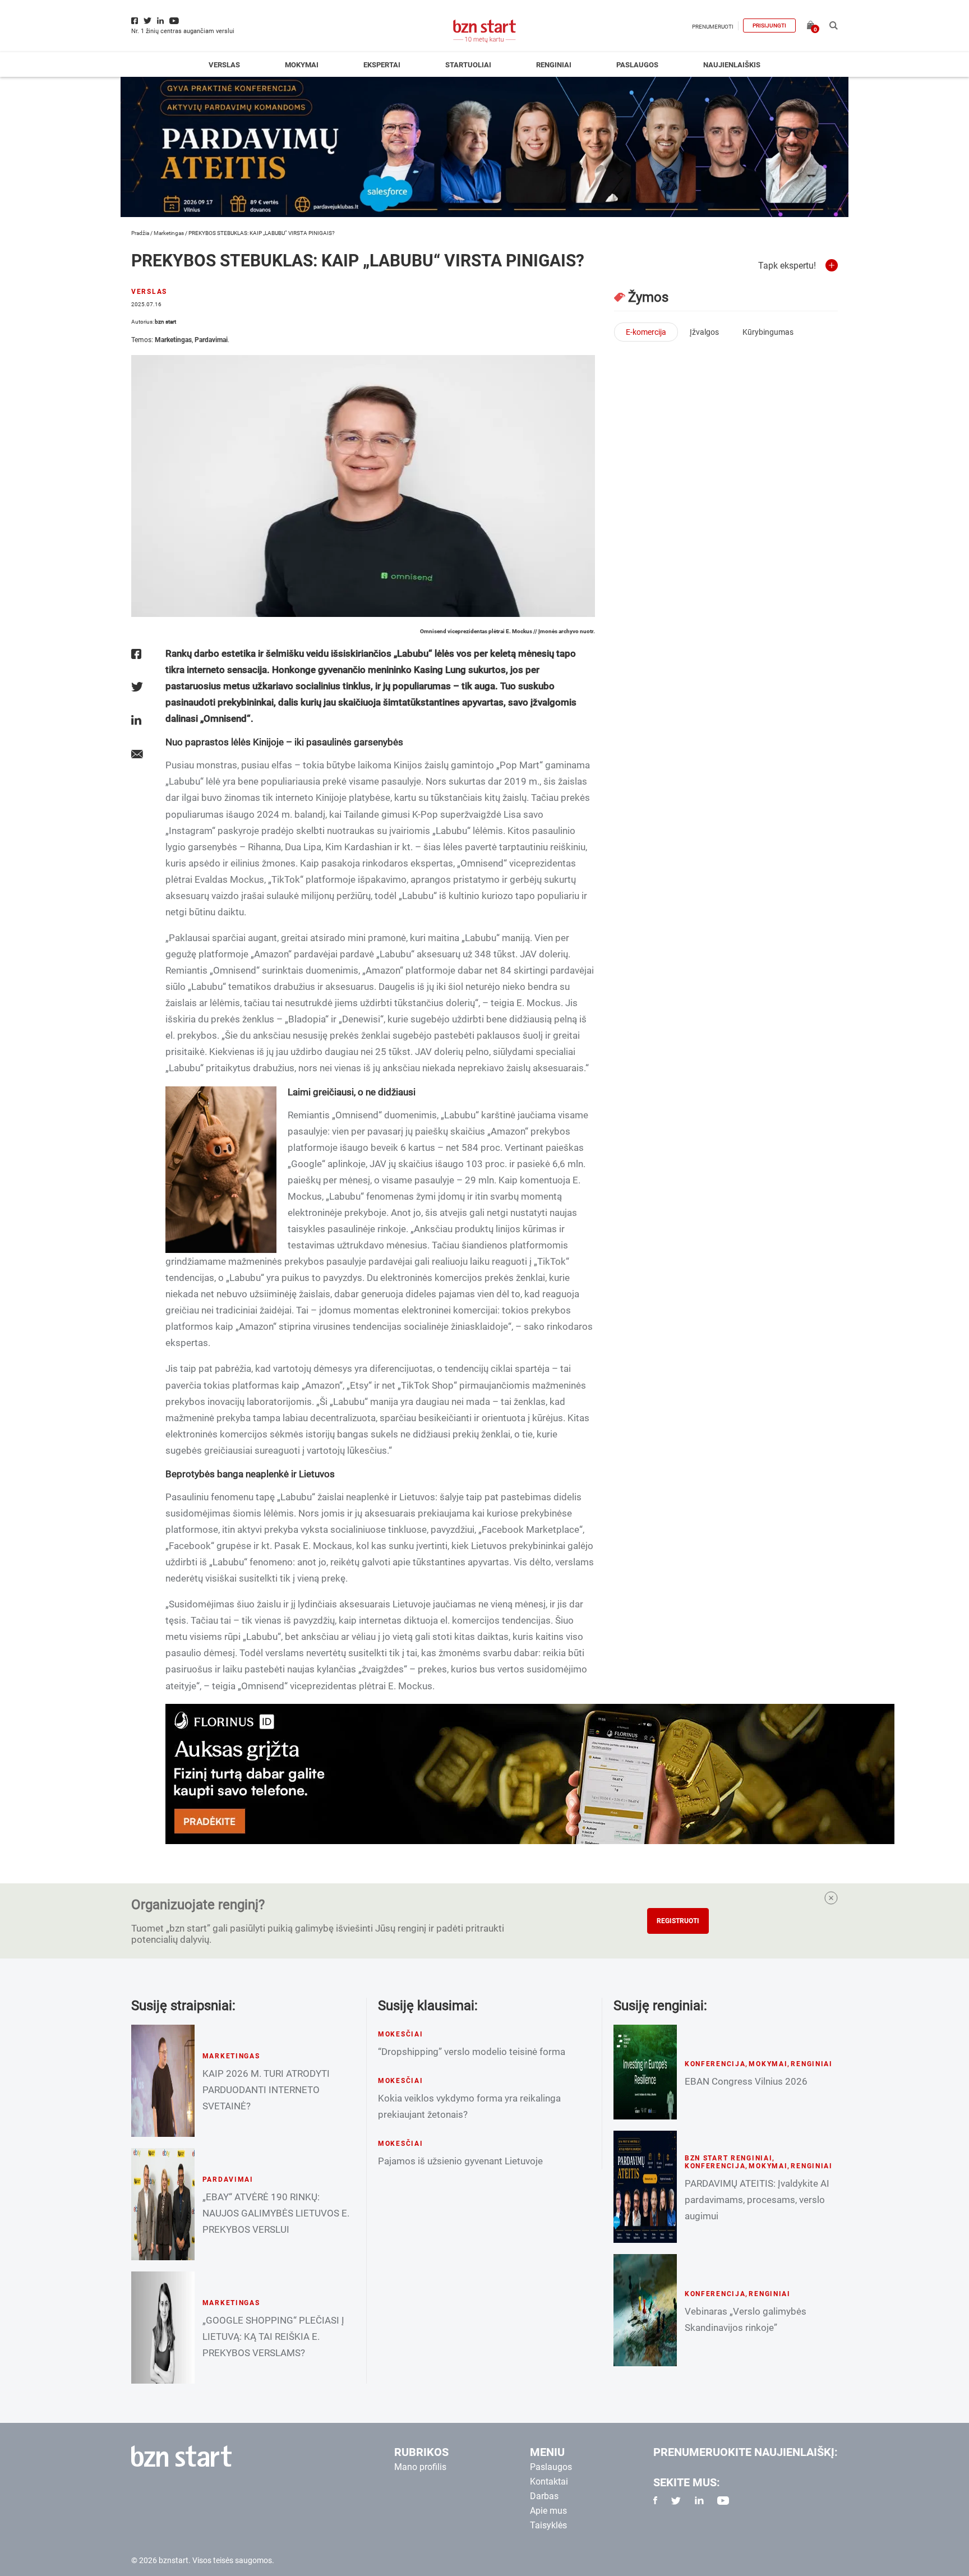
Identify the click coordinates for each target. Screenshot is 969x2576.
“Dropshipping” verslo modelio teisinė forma (472, 2052)
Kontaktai (549, 2481)
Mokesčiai (400, 2034)
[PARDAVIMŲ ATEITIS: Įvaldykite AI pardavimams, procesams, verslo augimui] (645, 2187)
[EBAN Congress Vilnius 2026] (645, 2072)
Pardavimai (211, 340)
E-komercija (646, 332)
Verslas (224, 65)
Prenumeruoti (713, 27)
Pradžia (140, 233)
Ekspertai (382, 65)
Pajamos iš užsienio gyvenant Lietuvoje (460, 2161)
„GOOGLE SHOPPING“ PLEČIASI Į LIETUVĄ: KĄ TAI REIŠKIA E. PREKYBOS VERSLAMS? (273, 2337)
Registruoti (678, 1921)
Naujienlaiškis (732, 65)
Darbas (544, 2496)
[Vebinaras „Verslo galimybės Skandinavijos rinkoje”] (645, 2310)
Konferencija (715, 2064)
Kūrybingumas (768, 332)
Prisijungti (769, 26)
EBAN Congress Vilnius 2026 (746, 2081)
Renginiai (554, 65)
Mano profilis (420, 2467)
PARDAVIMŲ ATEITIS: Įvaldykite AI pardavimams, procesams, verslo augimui (757, 2200)
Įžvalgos (704, 332)
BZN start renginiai (729, 2158)
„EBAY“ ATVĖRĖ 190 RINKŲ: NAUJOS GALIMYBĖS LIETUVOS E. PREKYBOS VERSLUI (276, 2213)
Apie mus (548, 2511)
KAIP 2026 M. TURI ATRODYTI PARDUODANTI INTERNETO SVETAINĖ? (266, 2090)
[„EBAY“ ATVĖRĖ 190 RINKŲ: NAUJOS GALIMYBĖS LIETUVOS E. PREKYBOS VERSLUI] (163, 2204)
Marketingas (169, 233)
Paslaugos (637, 65)
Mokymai (302, 65)
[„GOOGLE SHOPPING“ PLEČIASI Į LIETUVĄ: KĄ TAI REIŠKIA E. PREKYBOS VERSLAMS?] (163, 2328)
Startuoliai (468, 65)
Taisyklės (548, 2525)
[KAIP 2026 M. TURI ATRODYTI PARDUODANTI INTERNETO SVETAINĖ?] (163, 2081)
